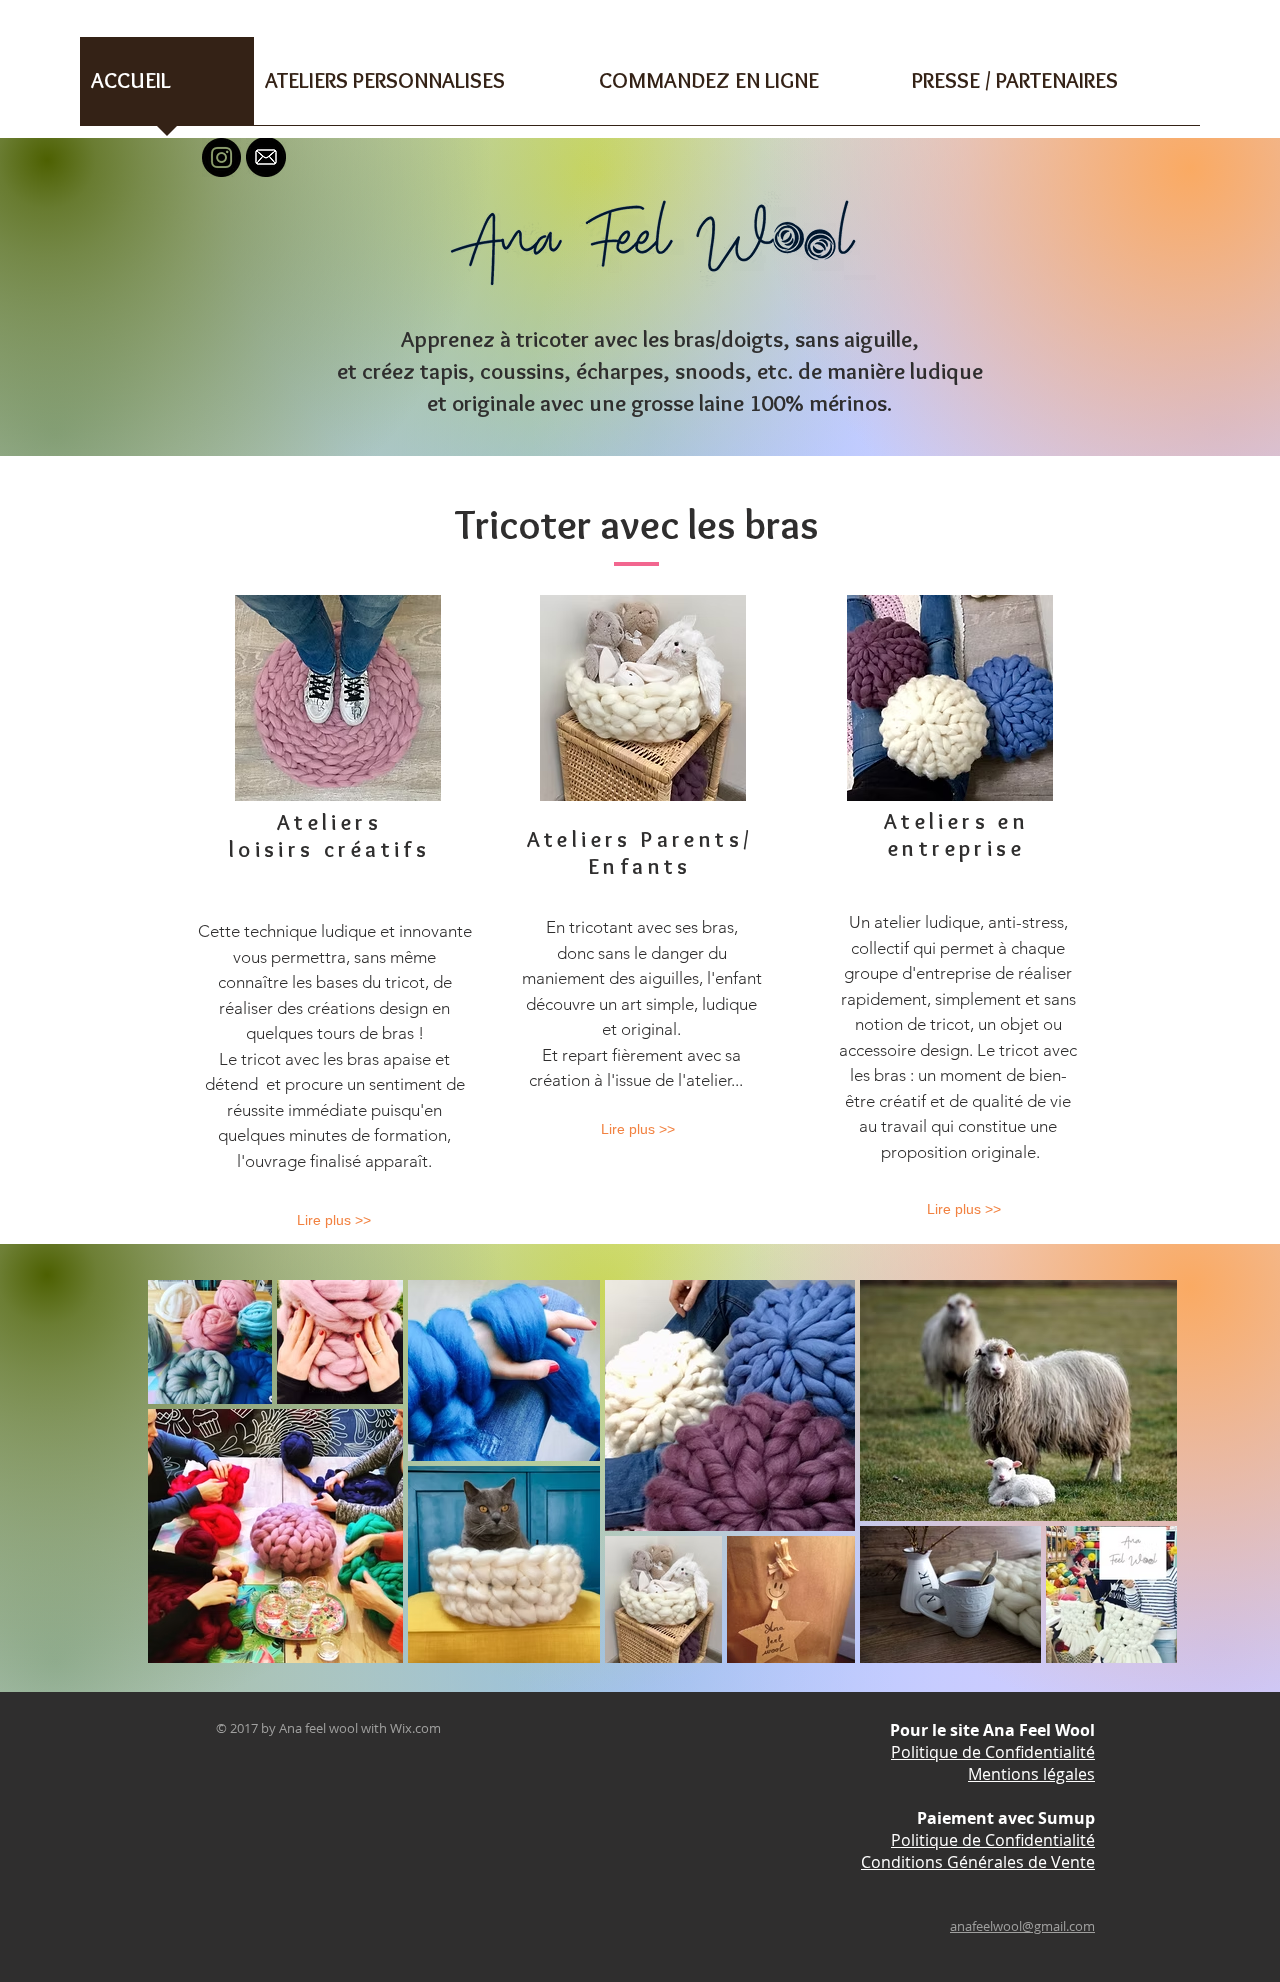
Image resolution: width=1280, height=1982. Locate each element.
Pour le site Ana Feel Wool (992, 1730)
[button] (421, 87)
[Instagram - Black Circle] (221, 157)
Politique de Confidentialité (993, 1752)
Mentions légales (1031, 1774)
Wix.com (415, 1728)
